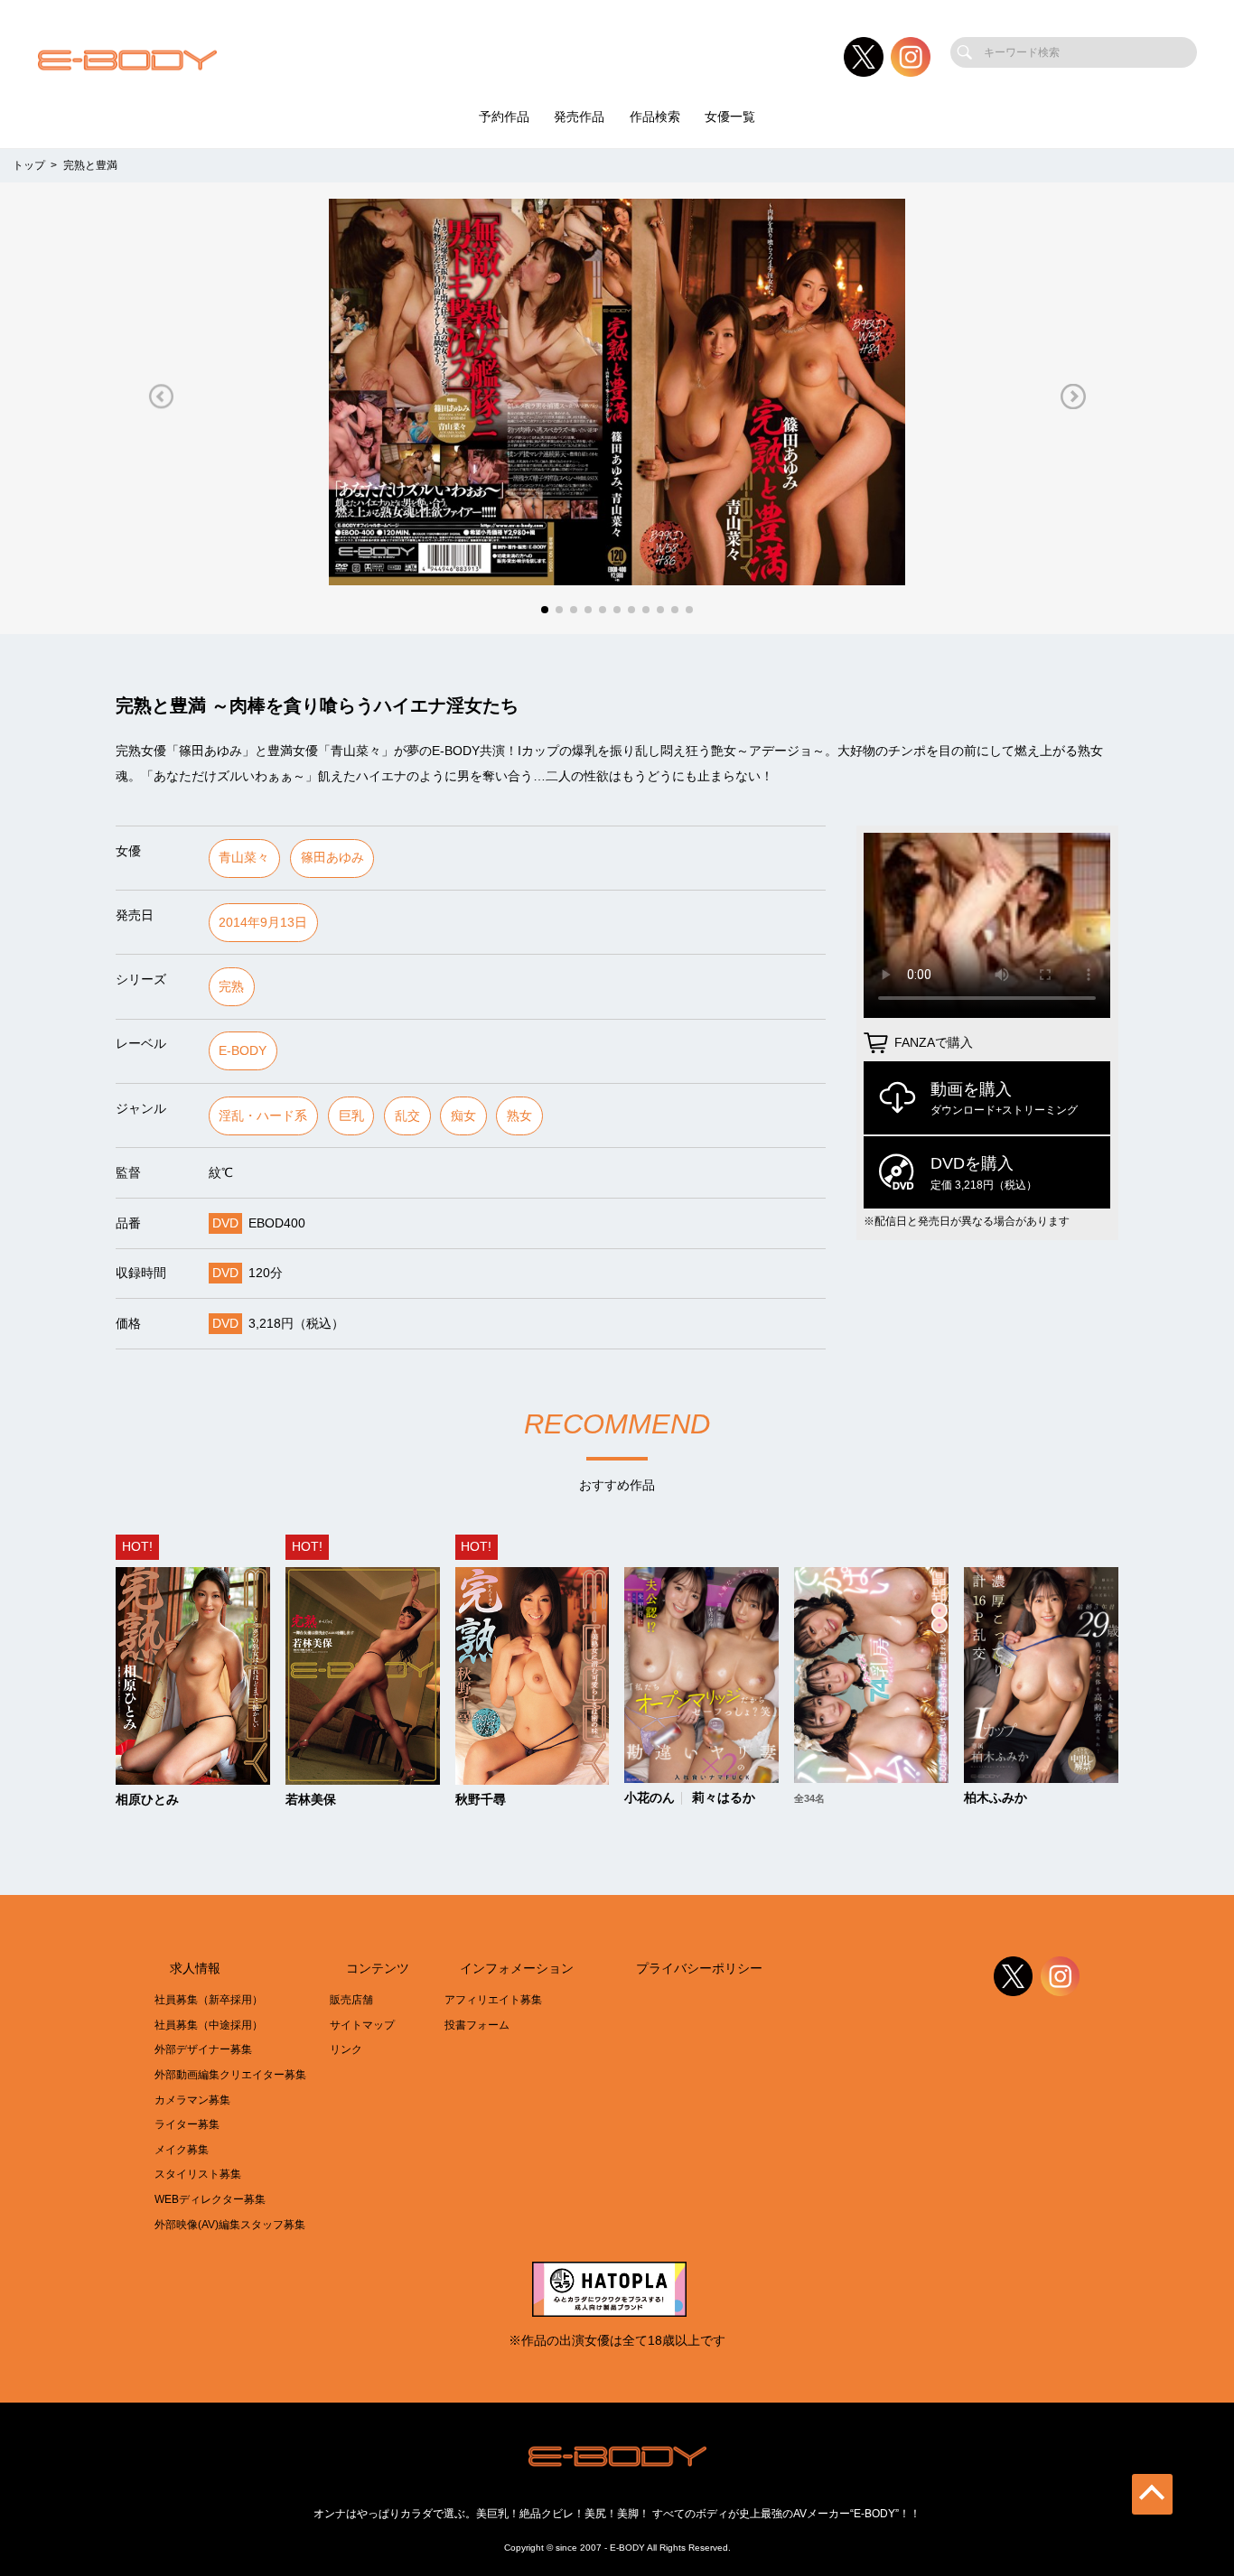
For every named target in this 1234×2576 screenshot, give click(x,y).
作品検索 (655, 117)
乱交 (407, 1116)
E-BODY (243, 1051)
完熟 (231, 987)
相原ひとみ (147, 1800)
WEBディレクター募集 (210, 2199)
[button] (161, 396)
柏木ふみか (996, 1798)
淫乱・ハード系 (263, 1116)
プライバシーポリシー (699, 1969)
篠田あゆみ (332, 858)
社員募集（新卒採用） (209, 2000)
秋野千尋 (481, 1800)
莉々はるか (724, 1798)
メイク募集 (182, 2150)
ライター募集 (187, 2124)
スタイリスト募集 (198, 2174)
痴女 (463, 1116)
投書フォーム (477, 2025)
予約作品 (504, 117)
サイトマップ (362, 2025)
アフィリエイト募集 (493, 2000)
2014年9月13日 (263, 923)
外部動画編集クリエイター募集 (230, 2075)
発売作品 (579, 117)
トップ (29, 165)
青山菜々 (244, 858)
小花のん (650, 1798)
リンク (346, 2049)
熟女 (519, 1116)
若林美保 (311, 1800)
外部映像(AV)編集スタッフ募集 (230, 2225)
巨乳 (351, 1116)
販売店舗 (351, 2000)
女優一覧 (730, 117)
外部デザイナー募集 (203, 2049)
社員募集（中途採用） (209, 2025)
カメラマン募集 (192, 2100)
